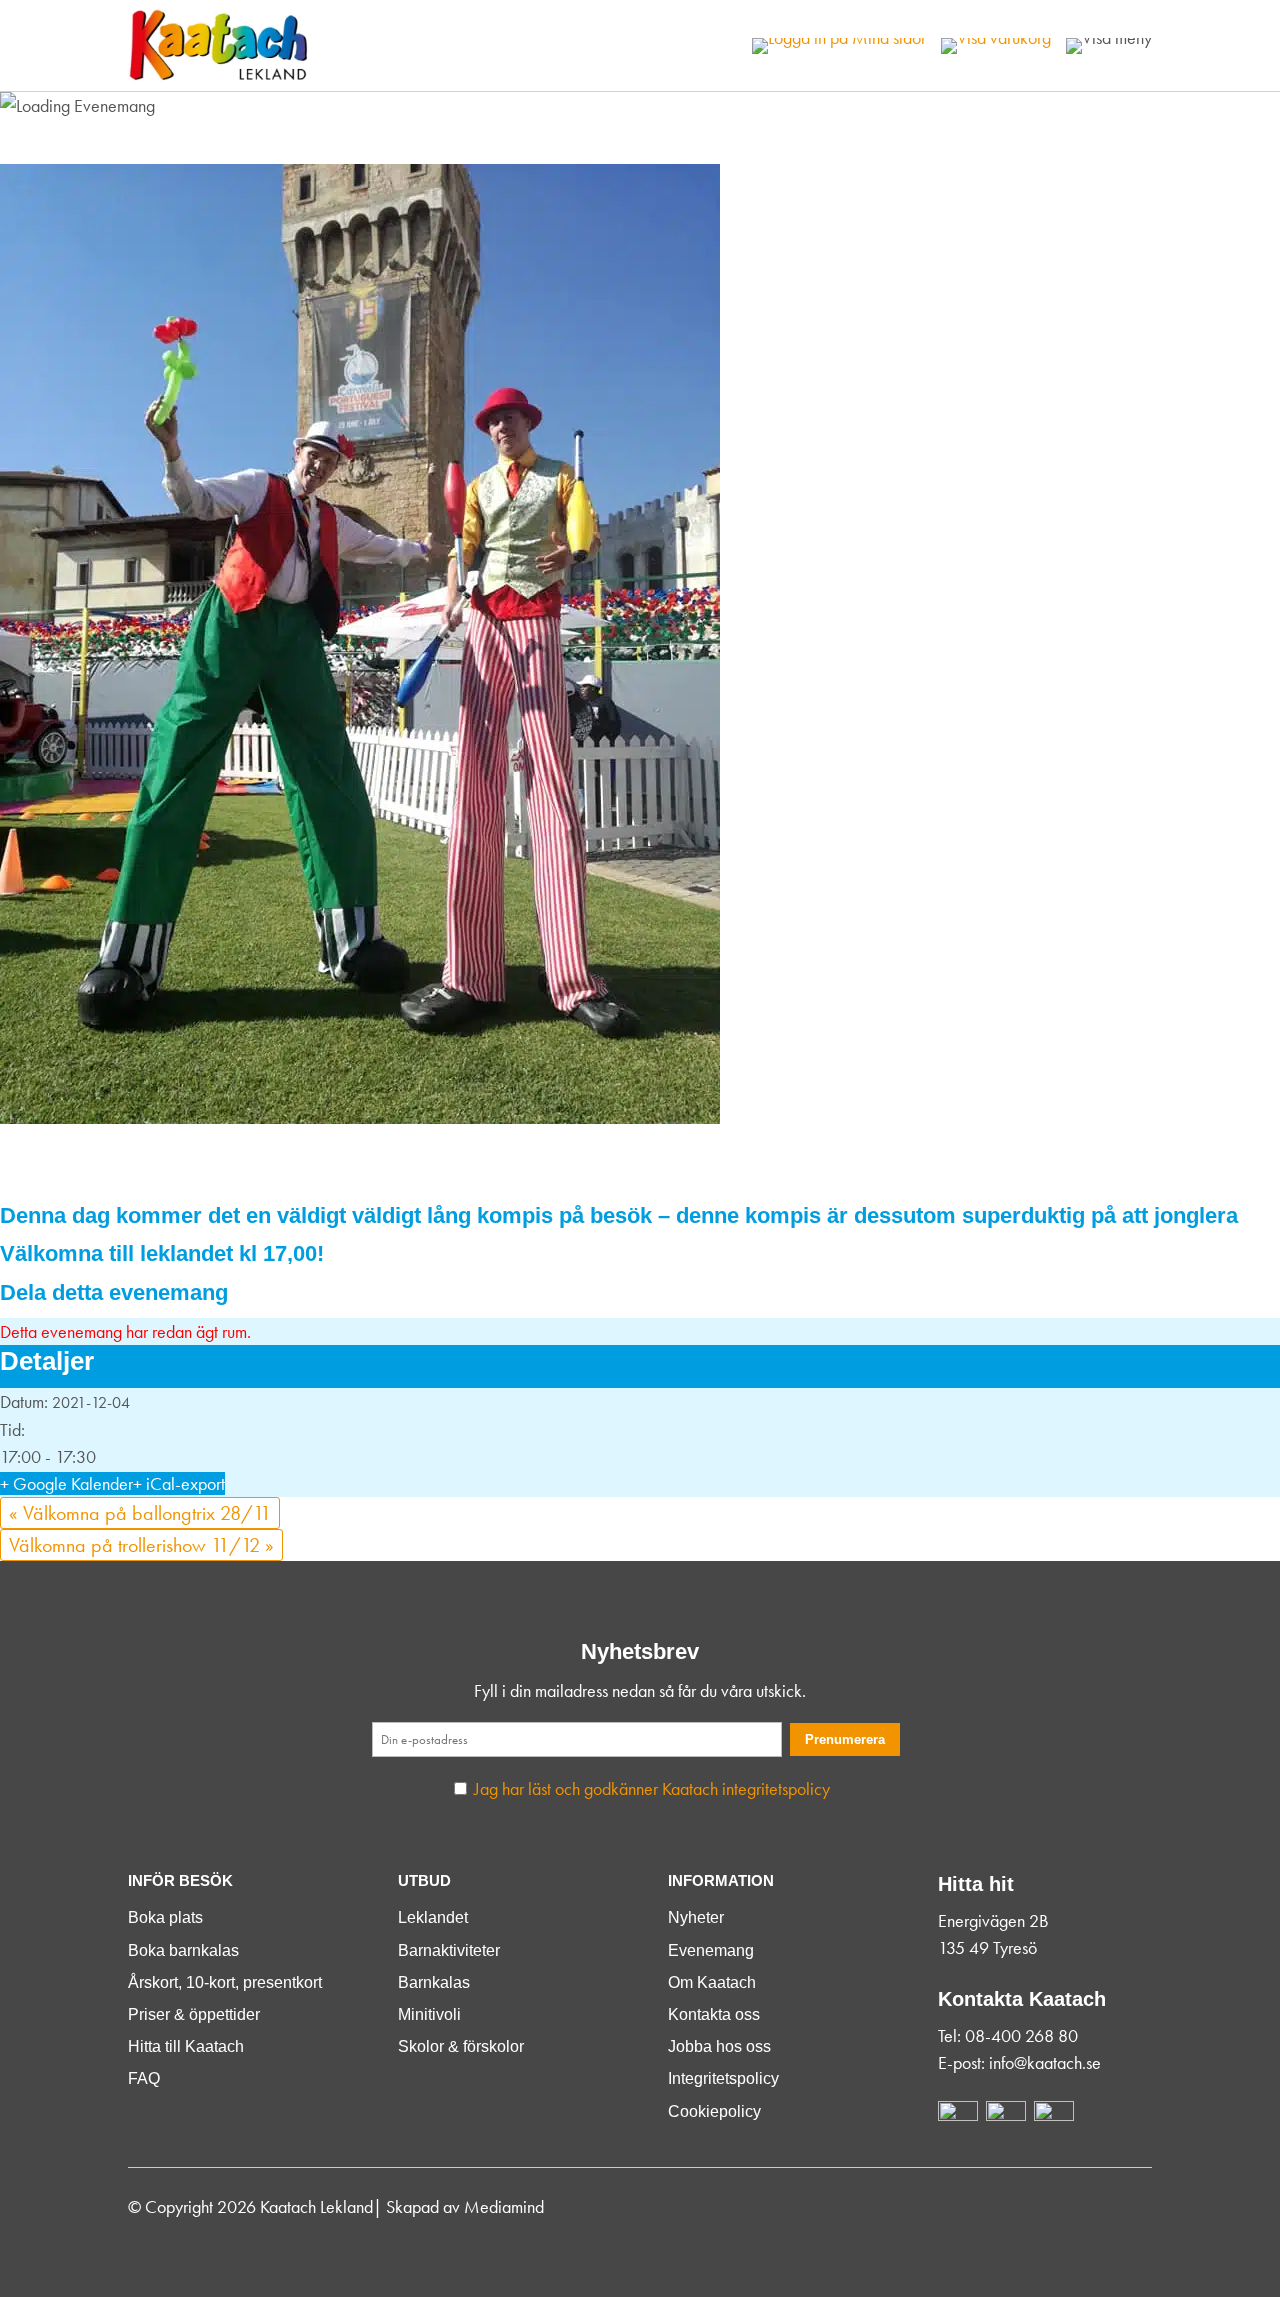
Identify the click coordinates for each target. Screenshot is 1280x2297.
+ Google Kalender (66, 1483)
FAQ (144, 2078)
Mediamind (504, 2206)
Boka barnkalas (183, 1950)
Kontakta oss (714, 2014)
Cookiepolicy (714, 2111)
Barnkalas (434, 1982)
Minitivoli (429, 2014)
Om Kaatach (712, 1982)
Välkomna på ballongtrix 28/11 (140, 1513)
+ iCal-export (179, 1483)
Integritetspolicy (723, 2078)
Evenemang (711, 1950)
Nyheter (696, 1917)
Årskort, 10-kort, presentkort (225, 1982)
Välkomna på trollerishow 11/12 (141, 1545)
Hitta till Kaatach (186, 2046)
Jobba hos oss (719, 2046)
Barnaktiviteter (449, 1950)
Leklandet (433, 1917)
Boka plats (165, 1917)
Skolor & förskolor (461, 2046)
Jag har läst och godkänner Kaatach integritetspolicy (652, 1788)
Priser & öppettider (194, 2014)
